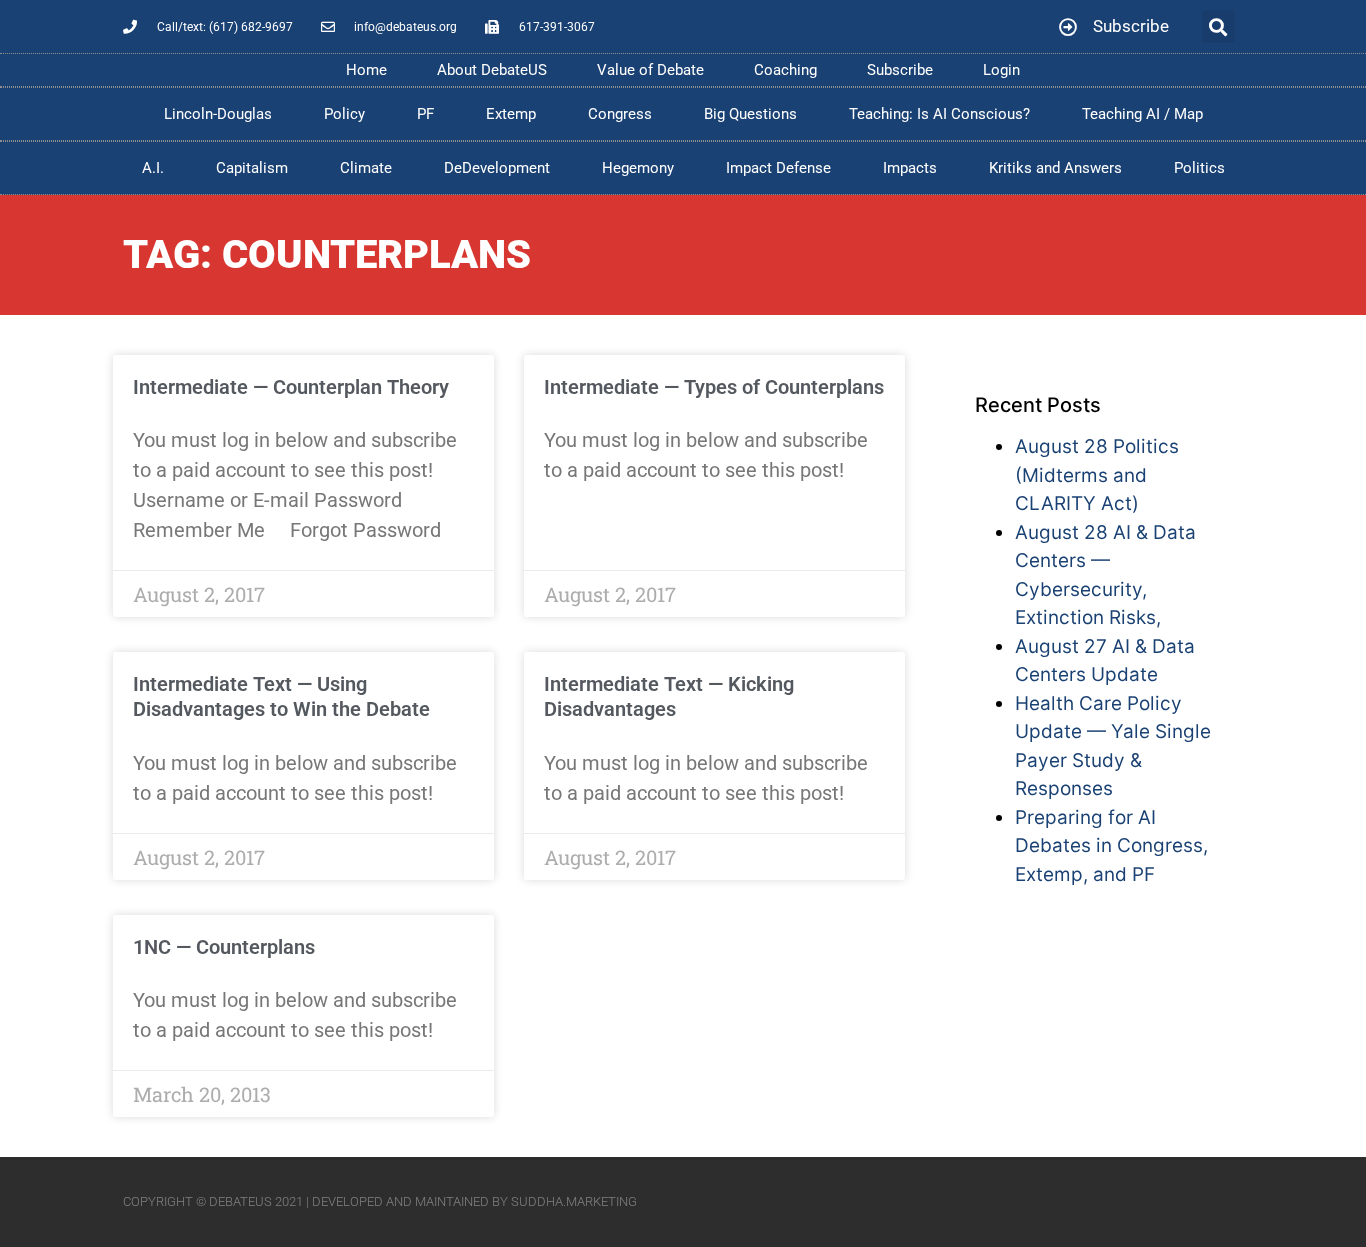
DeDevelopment (497, 168)
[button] (1218, 26)
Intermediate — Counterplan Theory (291, 387)
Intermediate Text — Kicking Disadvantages (669, 696)
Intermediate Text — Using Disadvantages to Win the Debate (281, 696)
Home (366, 70)
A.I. (153, 168)
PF (425, 114)
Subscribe (900, 70)
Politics (1199, 168)
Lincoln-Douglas (218, 114)
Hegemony (638, 168)
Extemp (511, 114)
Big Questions (750, 114)
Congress (620, 114)
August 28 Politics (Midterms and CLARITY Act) (1097, 475)
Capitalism (252, 168)
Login (1001, 70)
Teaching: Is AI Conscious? (939, 114)
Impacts (910, 168)
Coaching (785, 70)
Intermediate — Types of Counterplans (714, 387)
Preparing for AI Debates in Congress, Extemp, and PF (1111, 846)
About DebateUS (492, 70)
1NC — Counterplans (224, 947)
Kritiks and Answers (1055, 168)
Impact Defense (778, 168)
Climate (366, 168)
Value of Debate (650, 70)
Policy (344, 114)
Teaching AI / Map (1142, 114)
